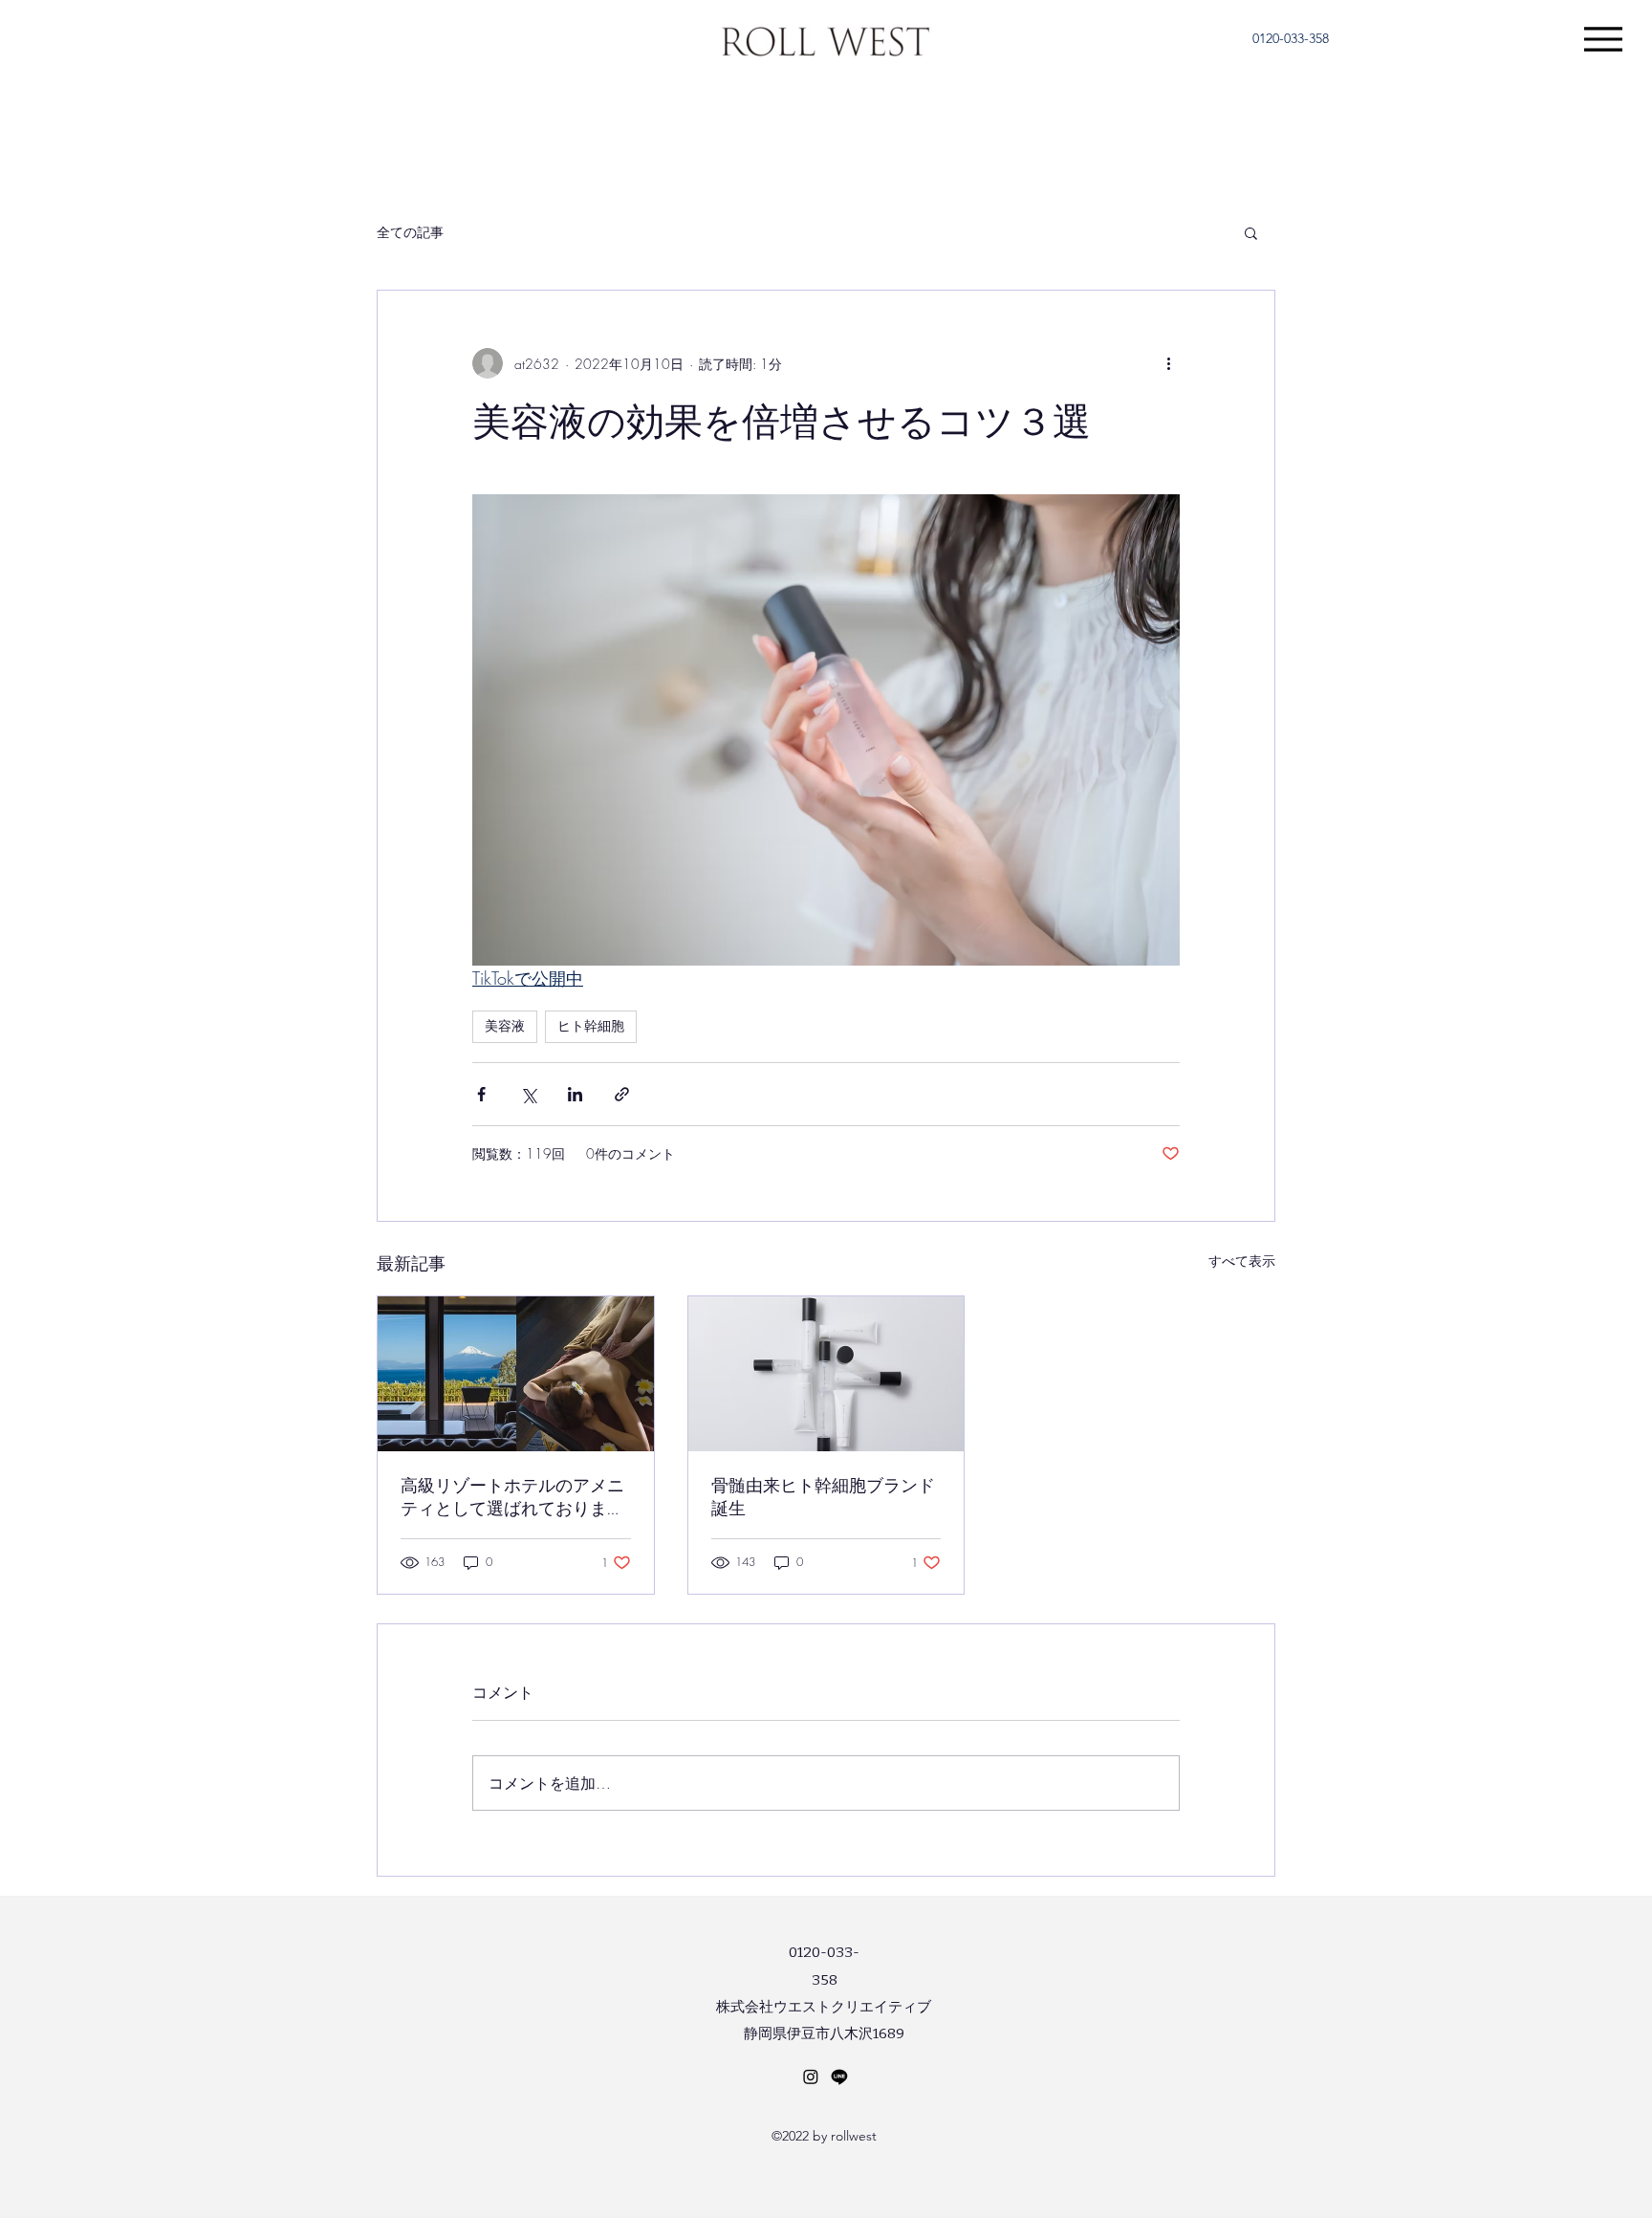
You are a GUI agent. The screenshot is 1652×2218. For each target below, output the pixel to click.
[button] (1251, 232)
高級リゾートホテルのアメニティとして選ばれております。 (512, 1498)
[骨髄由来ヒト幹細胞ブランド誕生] (826, 1374)
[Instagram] (811, 2077)
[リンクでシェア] (622, 1094)
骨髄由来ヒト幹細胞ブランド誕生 (823, 1497)
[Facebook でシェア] (481, 1094)
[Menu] (1603, 39)
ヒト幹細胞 (591, 1026)
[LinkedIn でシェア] (575, 1094)
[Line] (839, 2077)
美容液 (505, 1026)
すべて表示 (1242, 1261)
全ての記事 (410, 232)
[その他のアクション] (1168, 363)
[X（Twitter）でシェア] (528, 1094)
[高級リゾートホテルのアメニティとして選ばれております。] (516, 1374)
